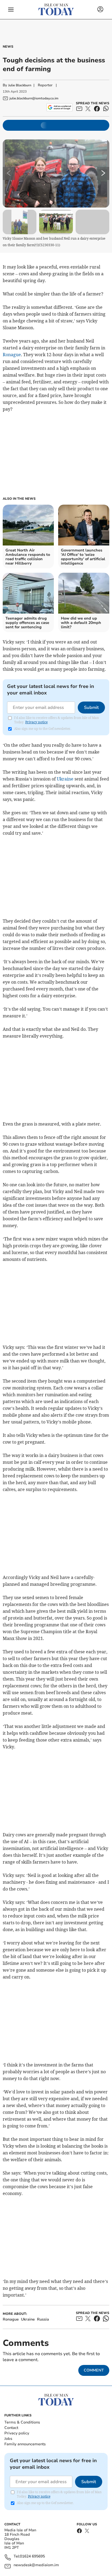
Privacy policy (17, 2433)
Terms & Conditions (22, 2422)
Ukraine (65, 779)
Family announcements (25, 2444)
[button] (11, 10)
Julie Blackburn (20, 85)
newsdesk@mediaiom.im (36, 2565)
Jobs (8, 2439)
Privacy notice (36, 722)
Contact (11, 2428)
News (8, 47)
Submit (91, 708)
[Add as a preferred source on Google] (59, 107)
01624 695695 (32, 2557)
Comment (94, 2370)
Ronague (12, 355)
